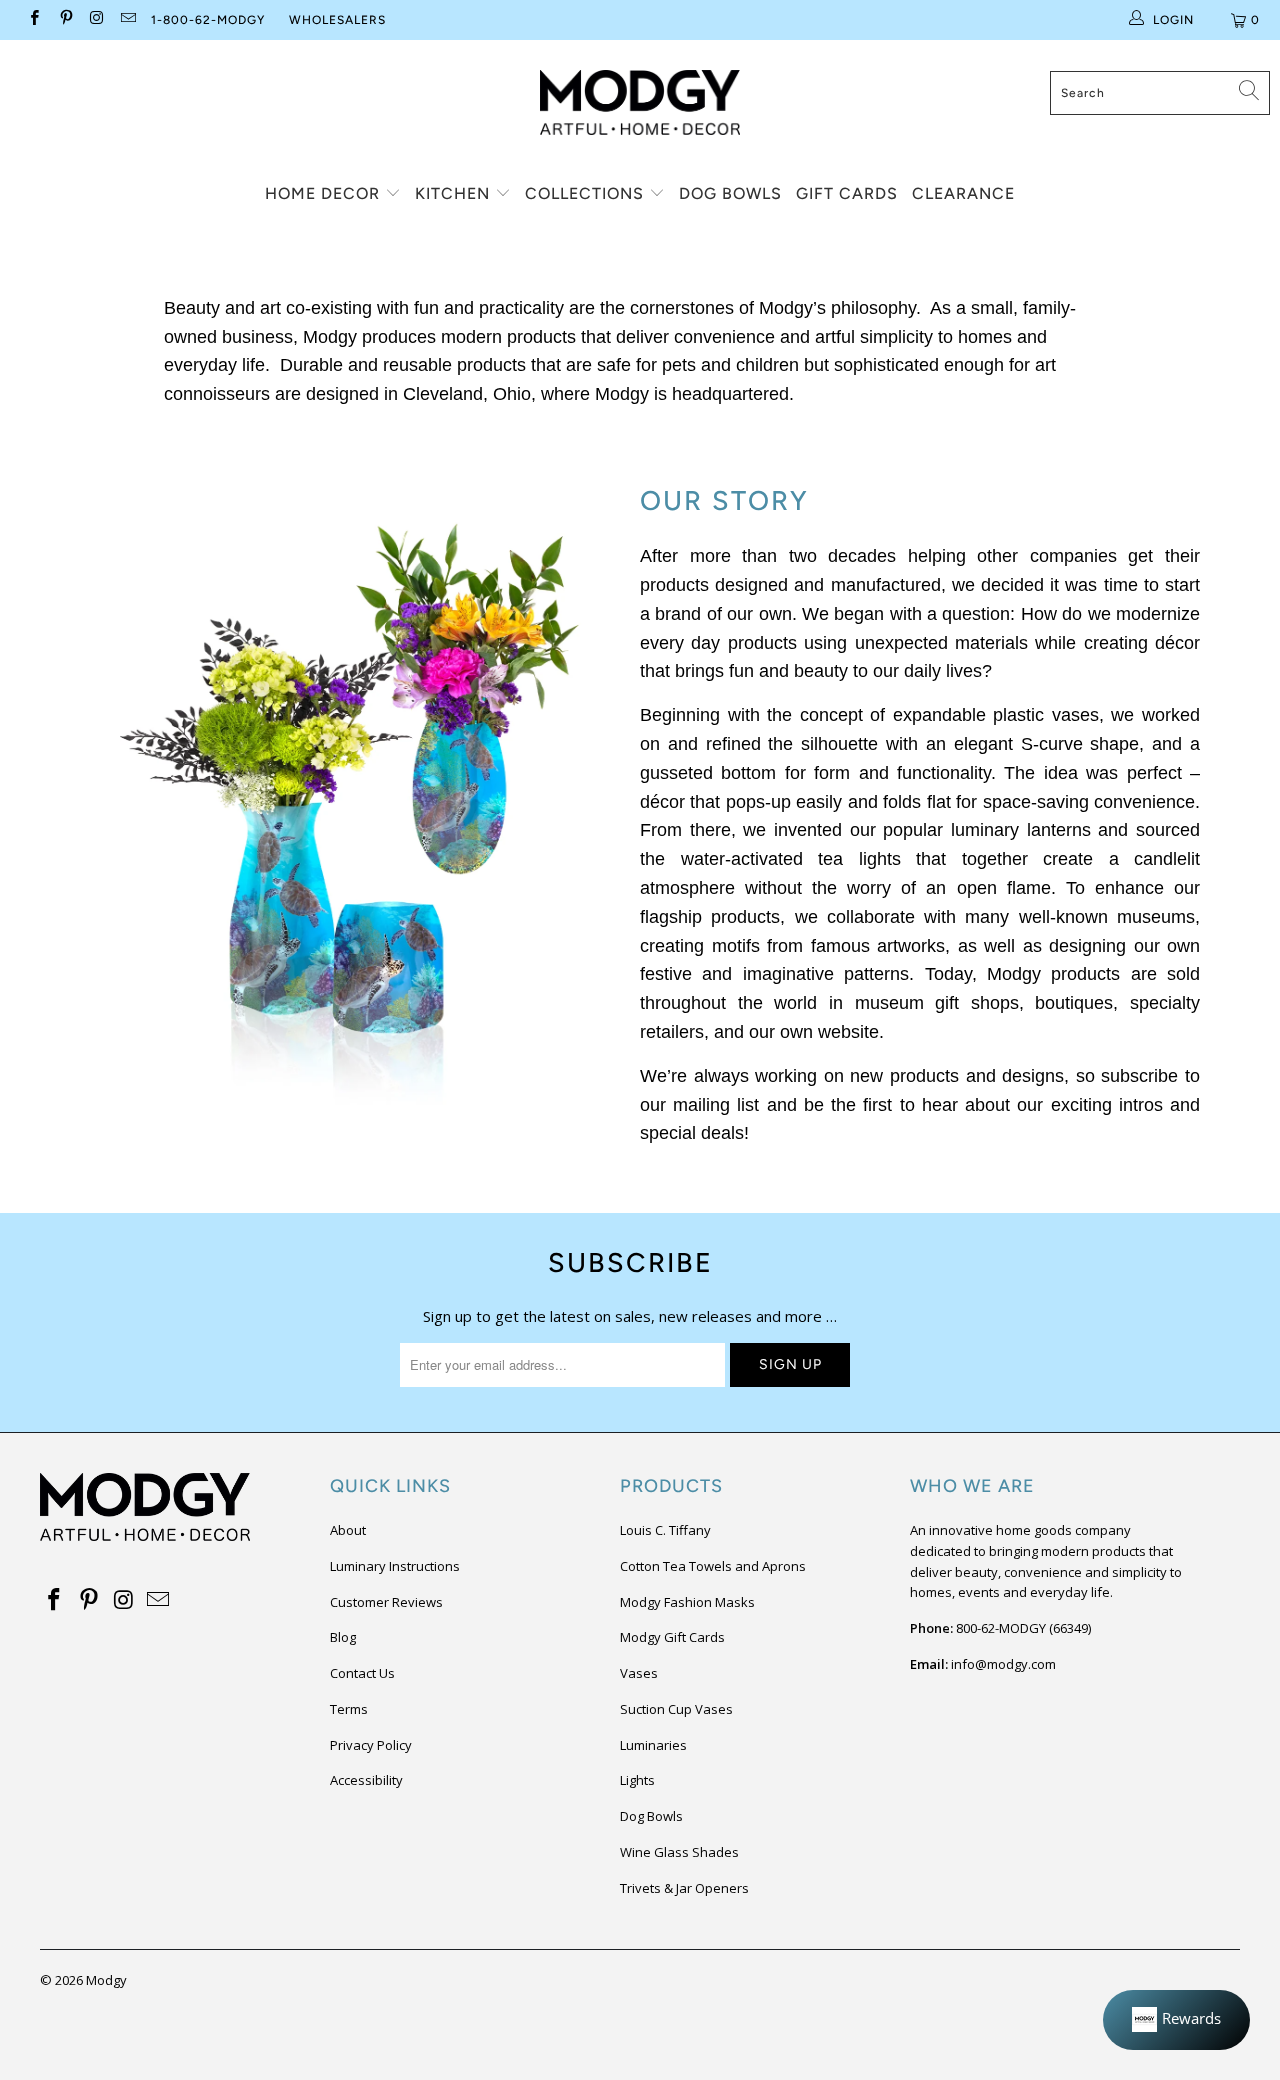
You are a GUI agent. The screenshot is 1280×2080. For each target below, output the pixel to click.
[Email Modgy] (127, 19)
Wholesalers (337, 20)
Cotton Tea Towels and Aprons (713, 1566)
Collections (587, 193)
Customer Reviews (386, 1602)
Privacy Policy (371, 1745)
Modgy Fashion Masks (687, 1602)
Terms (349, 1709)
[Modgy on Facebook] (33, 19)
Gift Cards (847, 193)
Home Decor (325, 193)
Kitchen (455, 193)
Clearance (963, 193)
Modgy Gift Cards (672, 1637)
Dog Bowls (730, 193)
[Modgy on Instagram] (96, 19)
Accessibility (366, 1780)
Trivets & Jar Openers (684, 1888)
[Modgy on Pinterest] (64, 19)
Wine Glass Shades (679, 1852)
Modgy (106, 1980)
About (348, 1530)
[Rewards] (1176, 2020)
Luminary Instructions (395, 1566)
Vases (639, 1673)
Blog (343, 1637)
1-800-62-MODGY (208, 20)
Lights (637, 1780)
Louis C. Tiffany (665, 1530)
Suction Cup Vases (676, 1709)
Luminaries (653, 1745)
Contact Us (362, 1673)
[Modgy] (640, 95)
